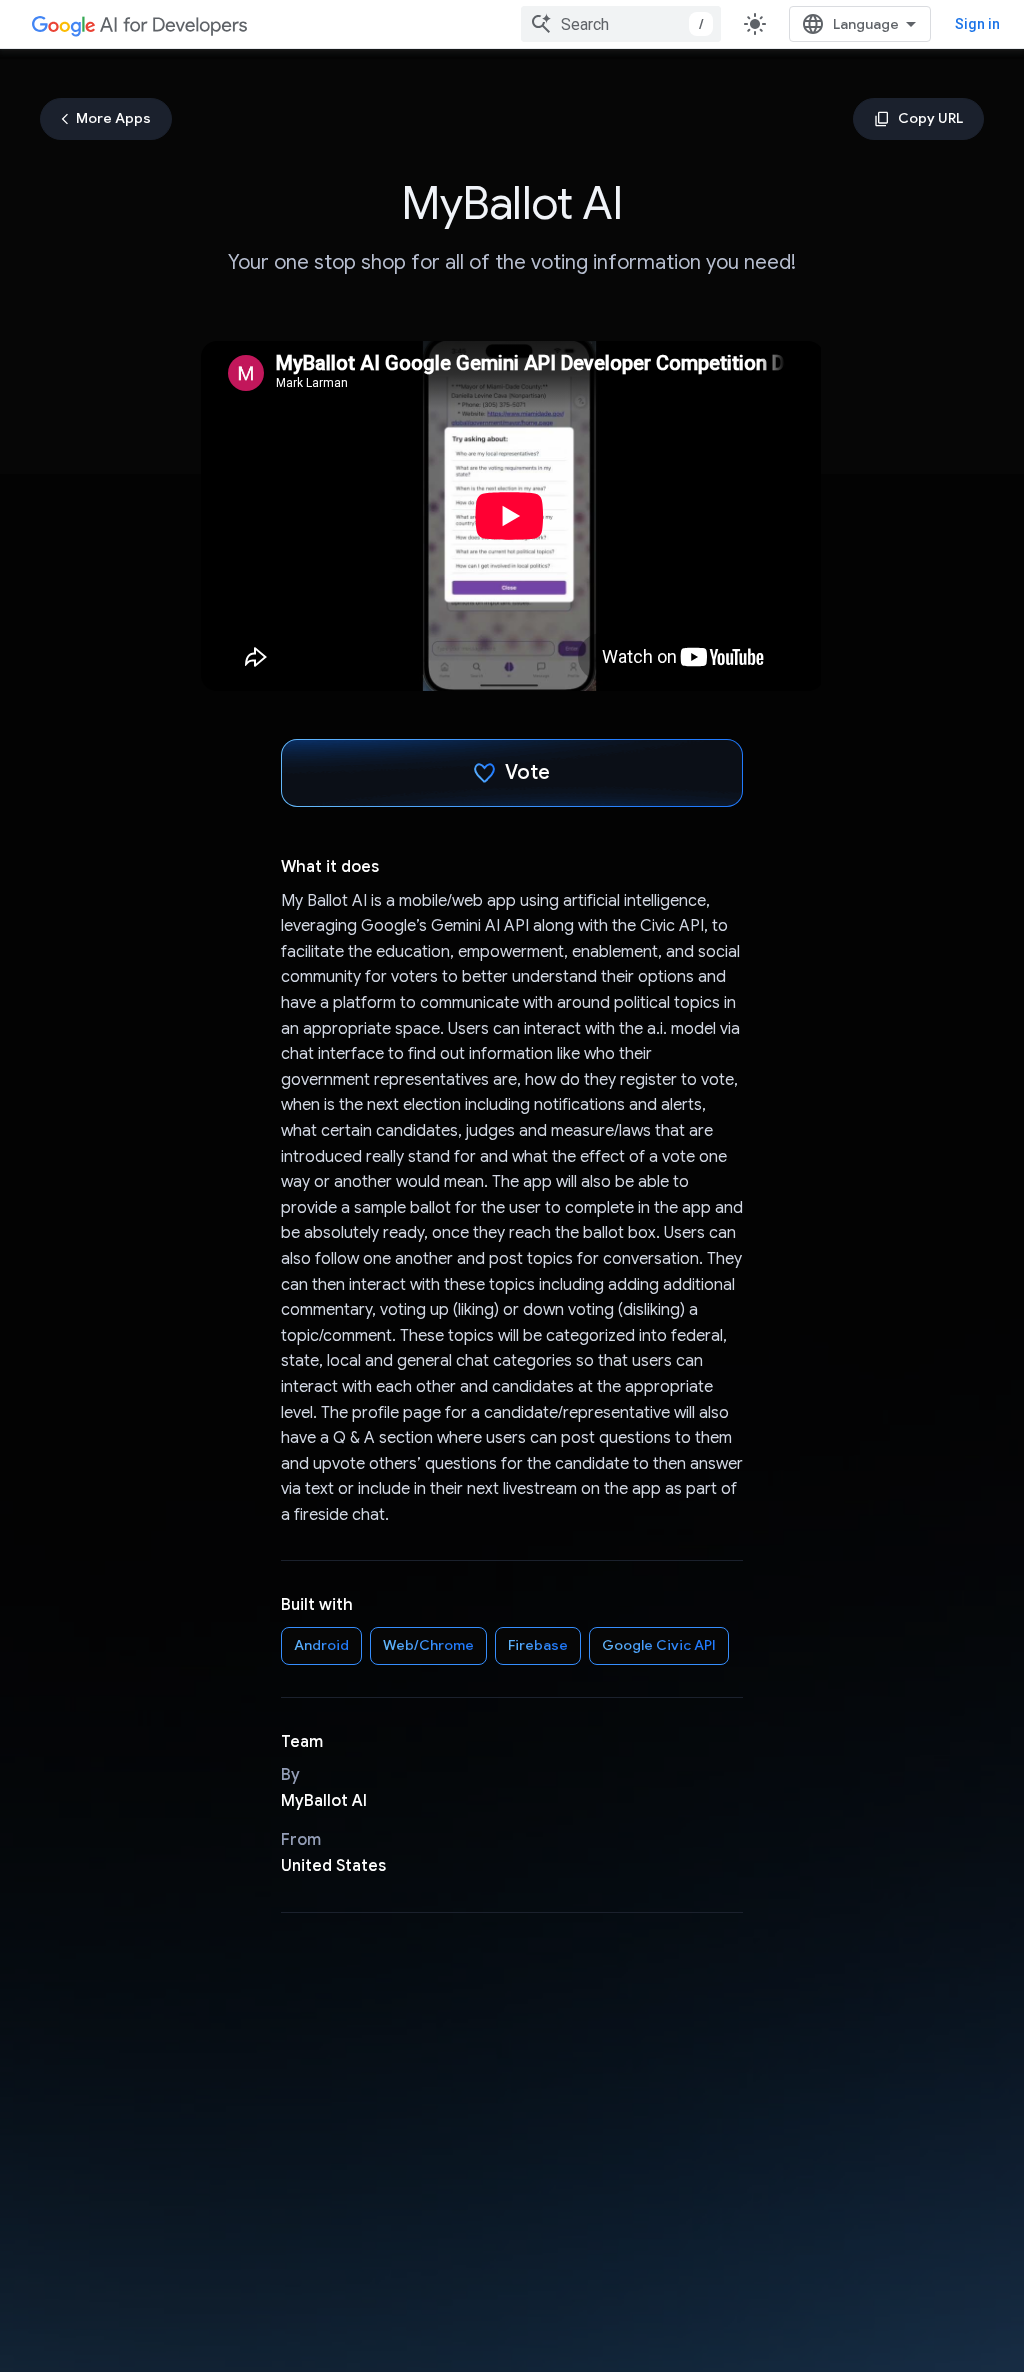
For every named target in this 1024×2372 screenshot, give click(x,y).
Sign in (977, 24)
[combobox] (621, 24)
